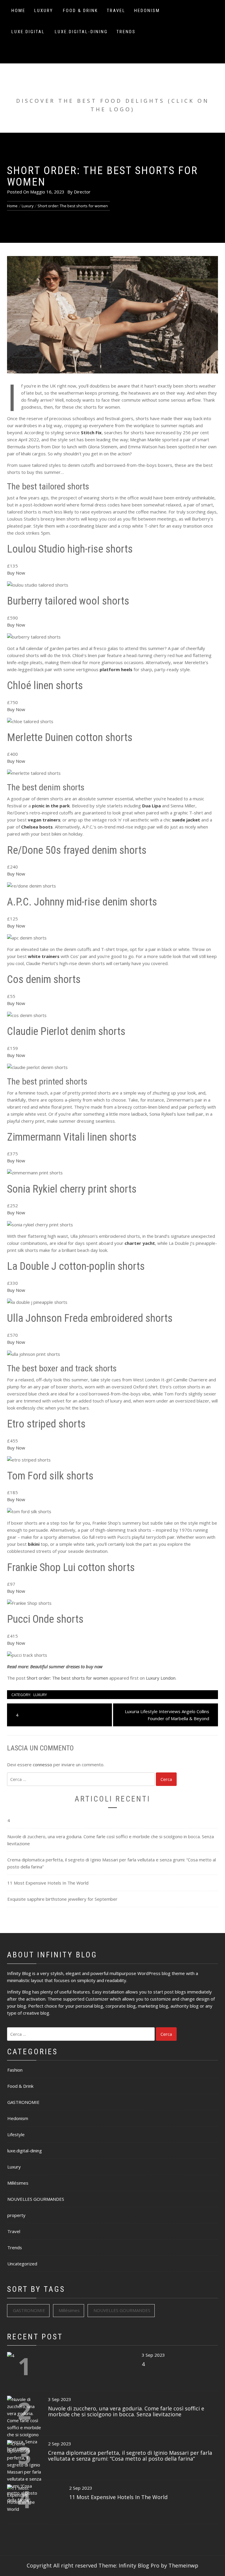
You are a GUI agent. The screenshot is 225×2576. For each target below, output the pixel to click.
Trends (126, 32)
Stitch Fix (91, 432)
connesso (42, 1765)
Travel (116, 11)
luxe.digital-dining (81, 32)
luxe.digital (28, 32)
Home (18, 11)
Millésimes (18, 2183)
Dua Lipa (151, 806)
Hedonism (147, 11)
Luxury (44, 11)
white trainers (44, 956)
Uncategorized (22, 2264)
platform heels (116, 669)
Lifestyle (16, 2134)
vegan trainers (44, 820)
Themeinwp (183, 2565)
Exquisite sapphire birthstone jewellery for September (62, 1899)
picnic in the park (51, 806)
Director (82, 192)
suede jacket (186, 820)
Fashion (15, 2070)
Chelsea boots (37, 827)
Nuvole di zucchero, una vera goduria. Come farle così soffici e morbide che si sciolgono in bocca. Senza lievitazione (111, 1840)
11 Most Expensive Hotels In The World (48, 1883)
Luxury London (161, 1678)
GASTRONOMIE (23, 2102)
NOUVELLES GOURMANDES (36, 2199)
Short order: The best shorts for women (67, 1678)
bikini (34, 1544)
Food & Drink (81, 11)
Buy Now (16, 573)
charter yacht (140, 1243)
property (16, 2215)
